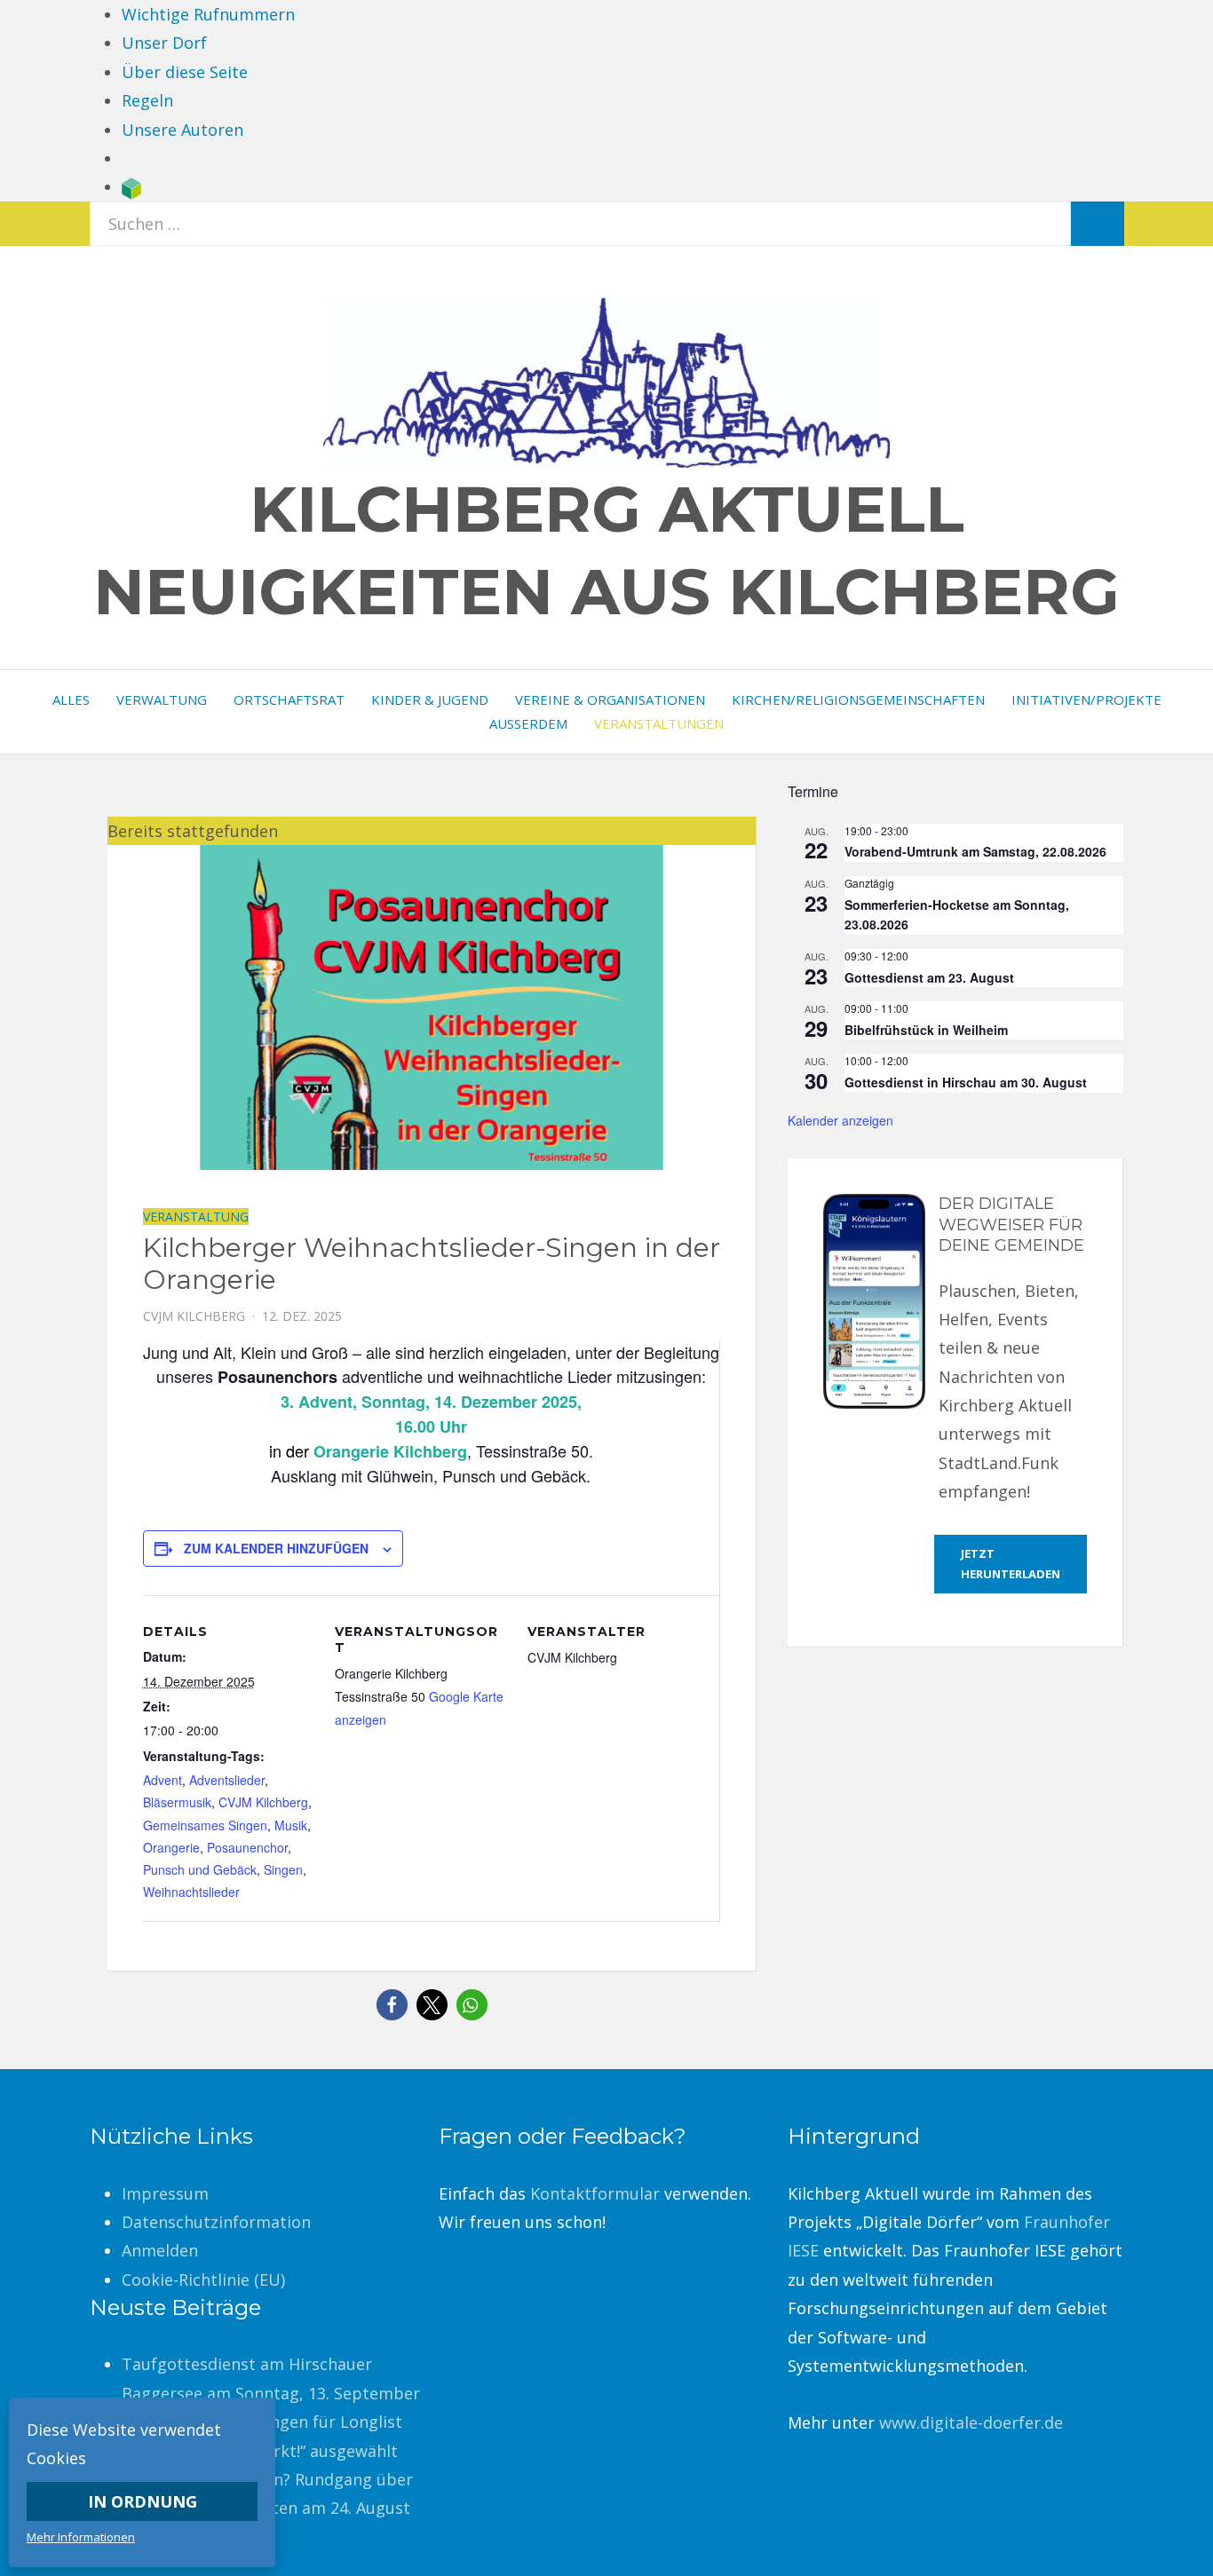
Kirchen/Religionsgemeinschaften (858, 699)
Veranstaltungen (659, 723)
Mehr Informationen (81, 2537)
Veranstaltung (196, 1217)
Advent (163, 1780)
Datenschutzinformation (216, 2222)
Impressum (165, 2193)
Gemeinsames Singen (205, 1825)
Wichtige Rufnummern (208, 14)
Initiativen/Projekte (1086, 699)
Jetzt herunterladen (1011, 1564)
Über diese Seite (185, 72)
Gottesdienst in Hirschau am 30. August (966, 1082)
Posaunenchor (247, 1847)
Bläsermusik (177, 1802)
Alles (71, 699)
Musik (291, 1825)
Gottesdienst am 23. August (929, 977)
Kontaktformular (595, 2193)
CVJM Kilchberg (263, 1802)
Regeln (147, 100)
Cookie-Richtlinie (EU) (203, 2280)
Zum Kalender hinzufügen (276, 1548)
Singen (283, 1869)
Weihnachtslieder (191, 1892)
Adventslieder (227, 1780)
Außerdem (528, 723)
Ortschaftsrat (289, 699)
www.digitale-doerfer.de (971, 2422)
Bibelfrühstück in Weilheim (926, 1030)
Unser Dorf (164, 43)
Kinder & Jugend (430, 699)
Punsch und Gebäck (200, 1869)
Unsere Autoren (182, 130)
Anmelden (160, 2250)
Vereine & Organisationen (610, 699)
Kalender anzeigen (840, 1120)
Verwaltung (162, 699)
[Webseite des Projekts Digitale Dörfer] (131, 186)
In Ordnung (143, 2501)
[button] (392, 2005)
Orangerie (171, 1847)
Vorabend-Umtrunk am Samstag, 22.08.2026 (975, 851)
